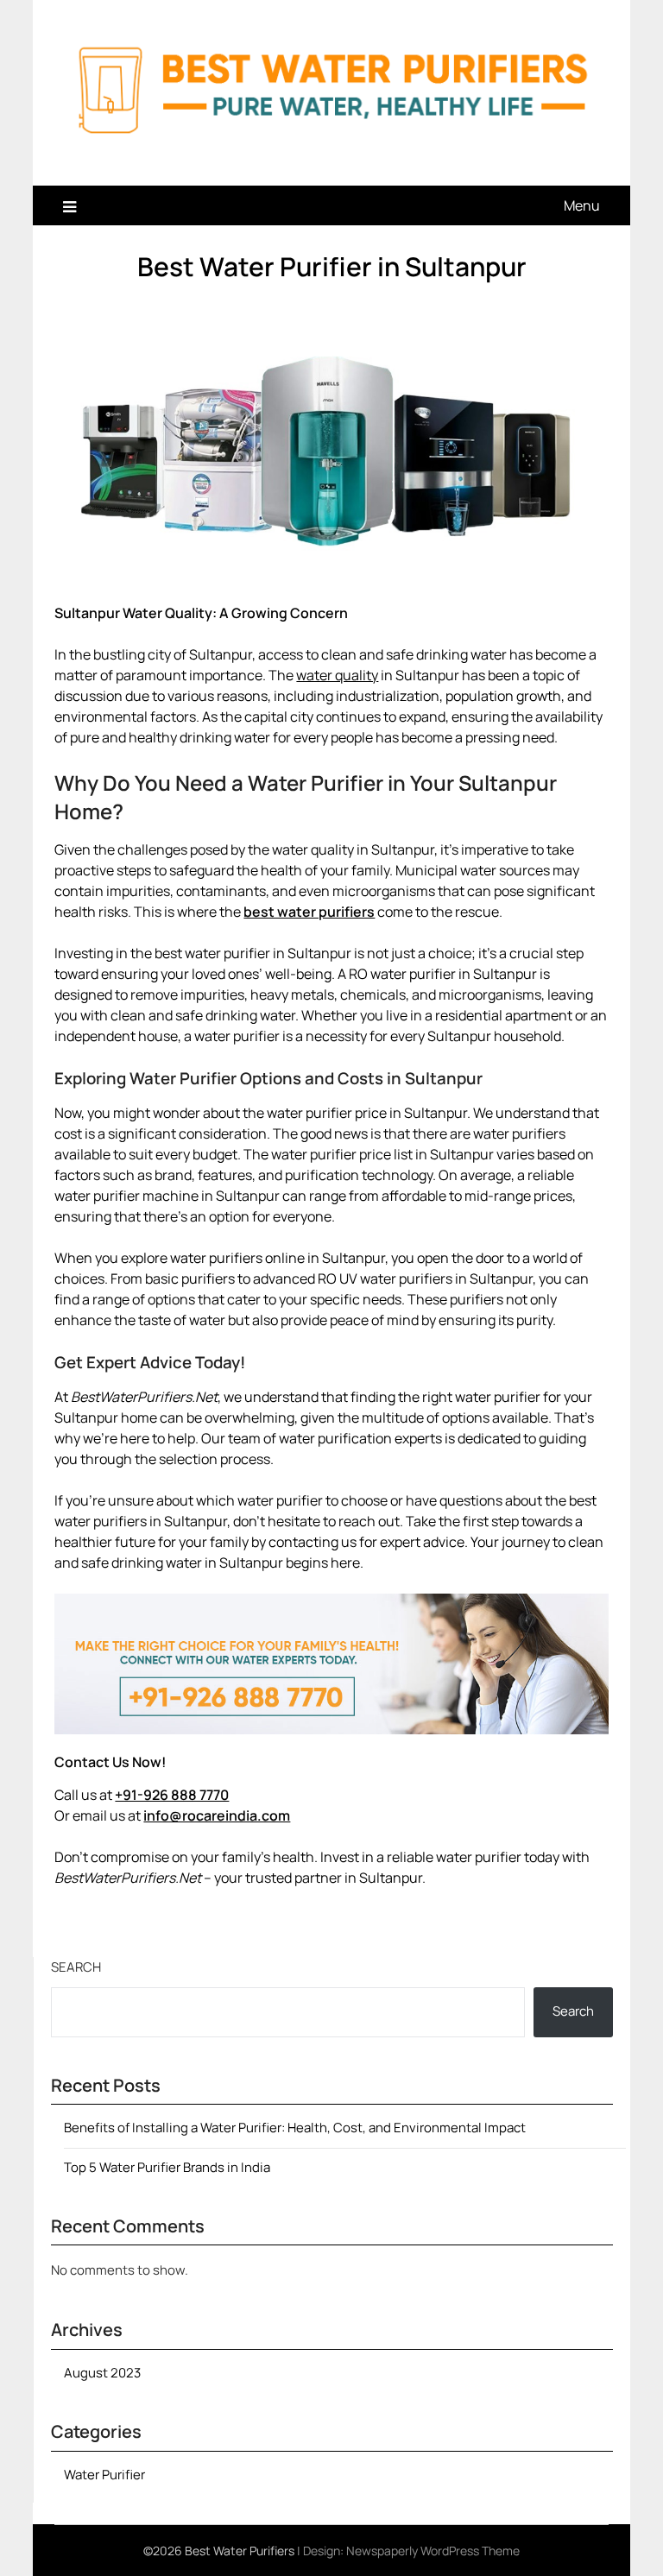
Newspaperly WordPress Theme (433, 2551)
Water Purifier (104, 2475)
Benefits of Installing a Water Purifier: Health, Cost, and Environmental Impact (295, 2128)
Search (76, 1967)
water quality (337, 675)
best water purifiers (309, 912)
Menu (582, 205)
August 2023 (102, 2373)
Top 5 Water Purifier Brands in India (167, 2167)
